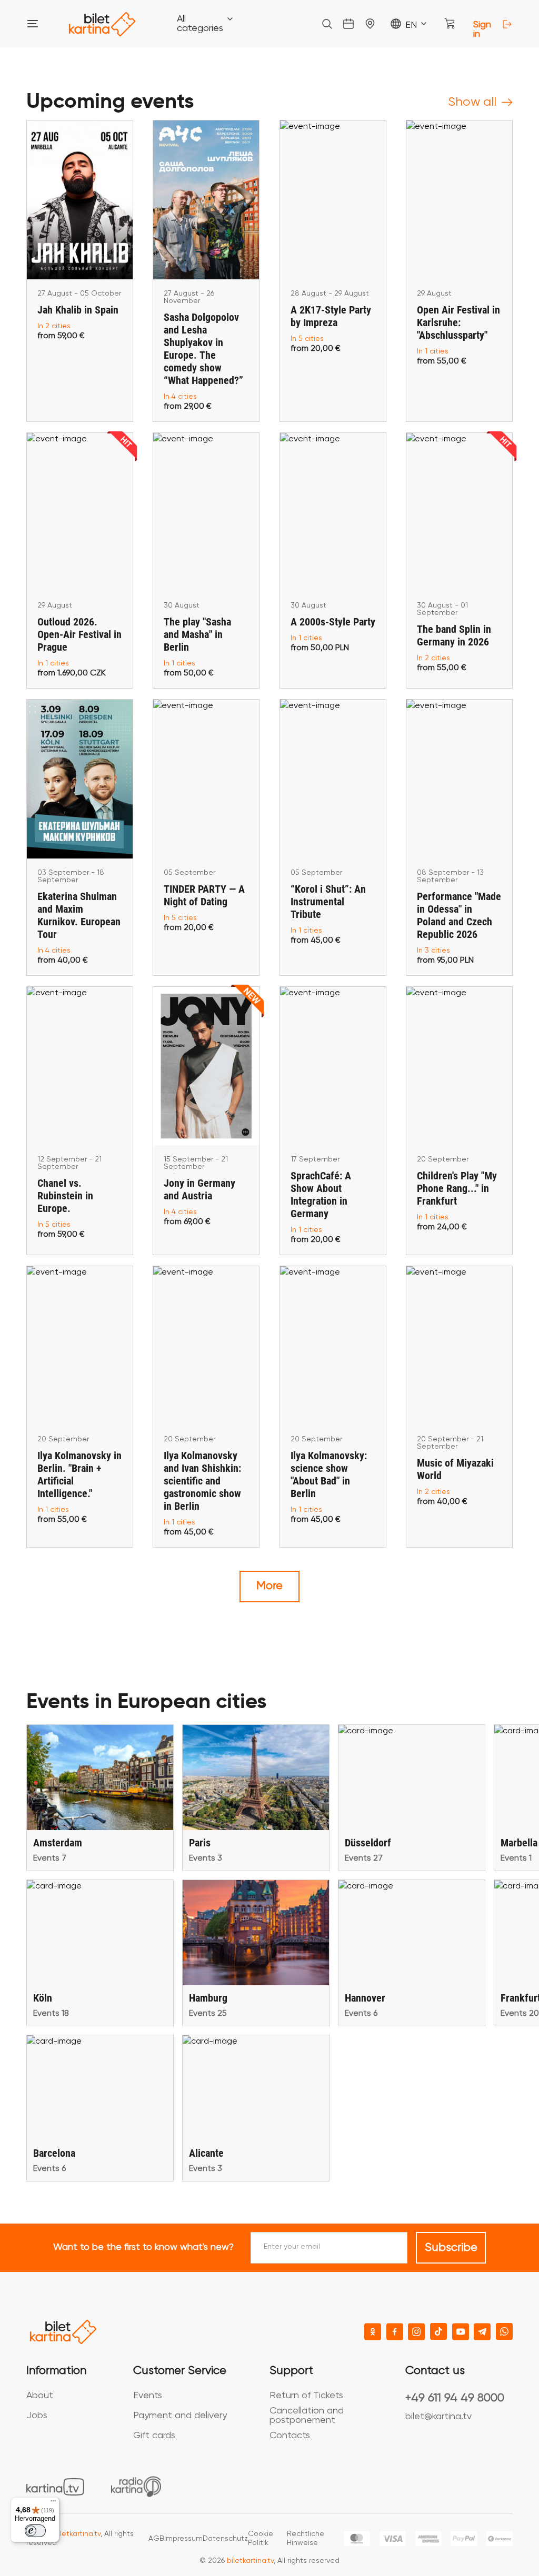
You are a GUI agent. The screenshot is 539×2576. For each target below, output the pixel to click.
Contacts (290, 2436)
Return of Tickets (306, 2396)
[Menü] (53, 2503)
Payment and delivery (180, 2416)
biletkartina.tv (77, 2534)
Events (148, 2396)
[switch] (35, 2531)
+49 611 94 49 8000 (455, 2398)
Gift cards (154, 2436)
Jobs (37, 2416)
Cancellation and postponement (307, 2416)
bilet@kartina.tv (438, 2417)
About (40, 2396)
